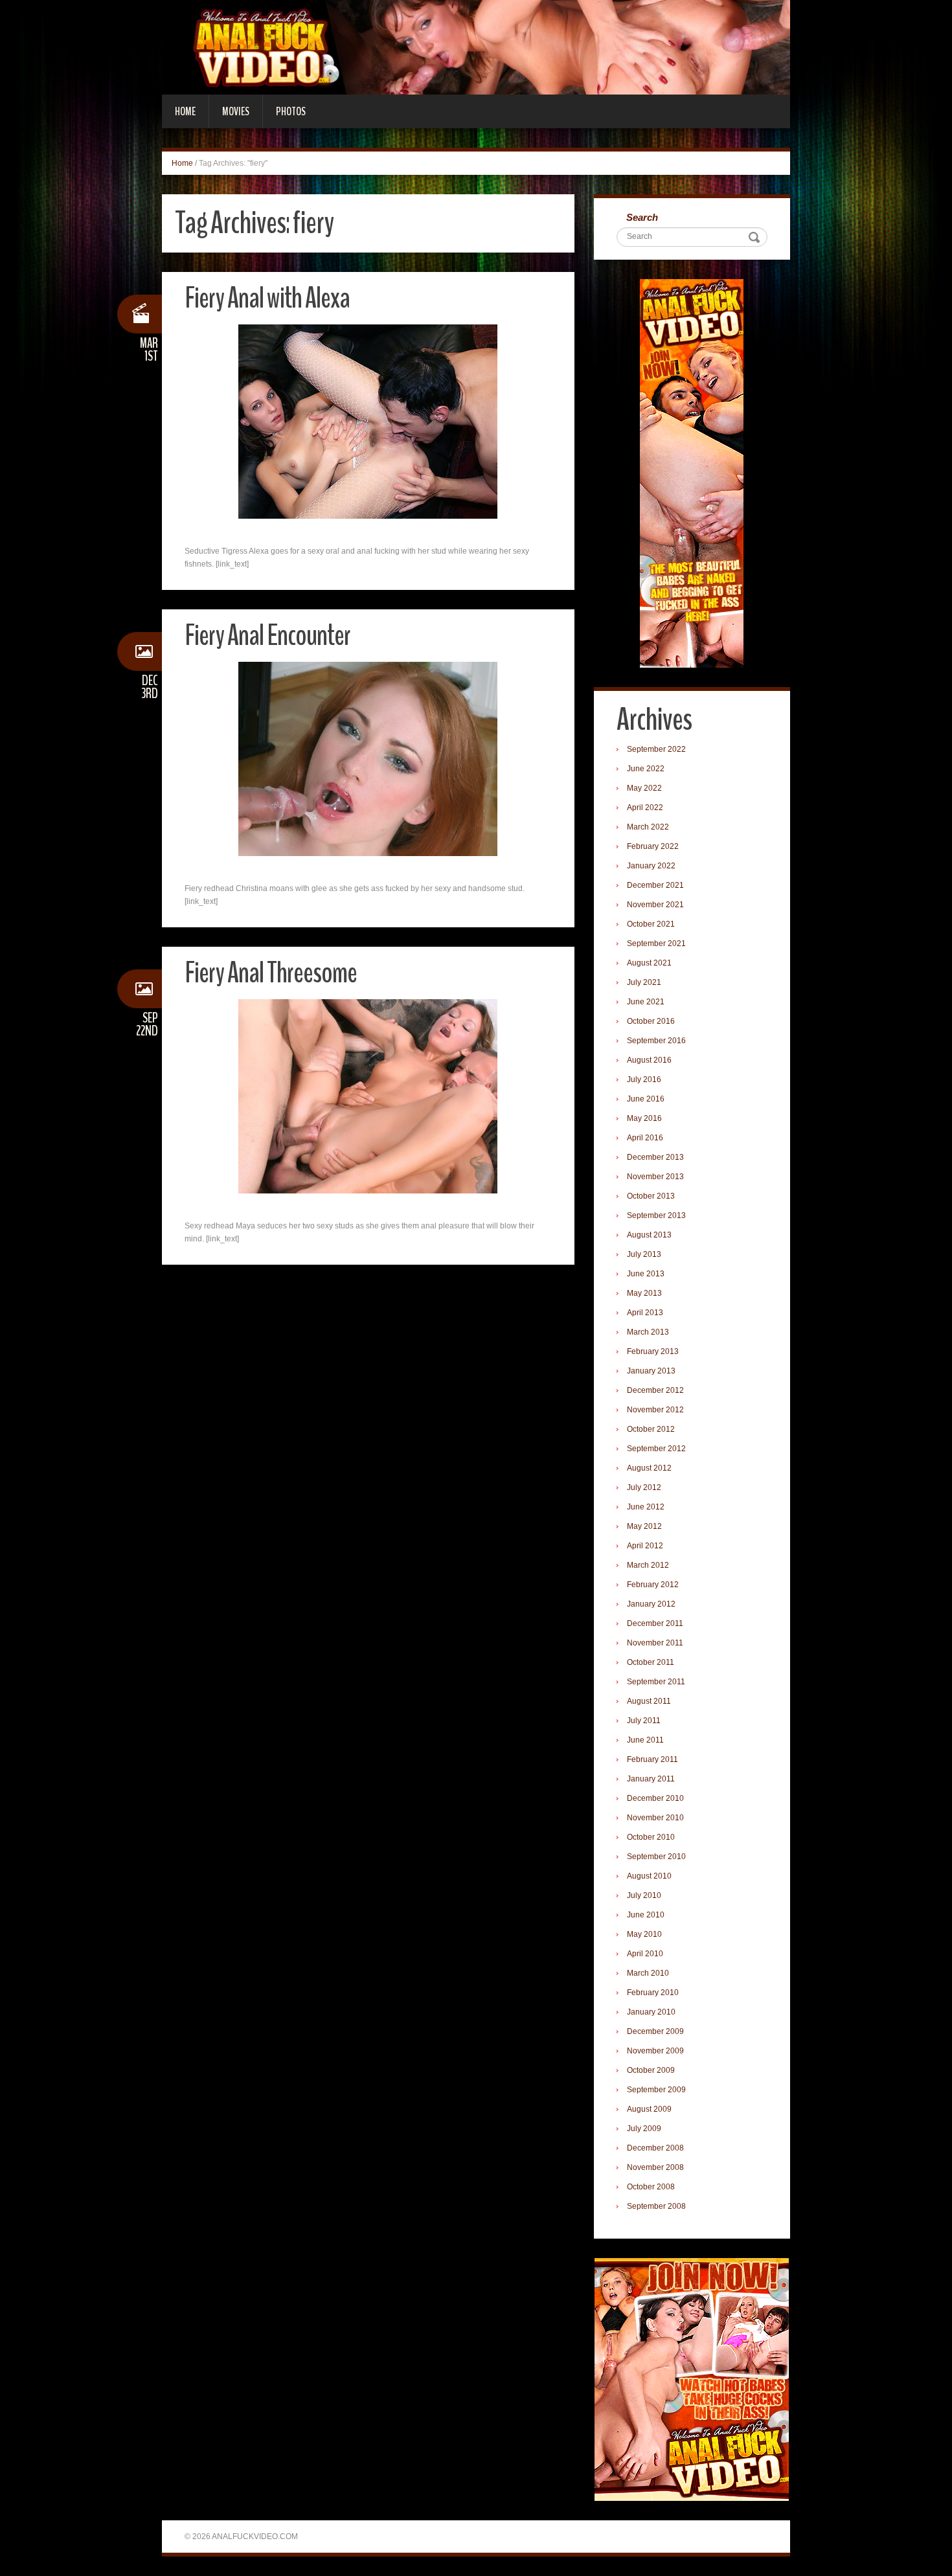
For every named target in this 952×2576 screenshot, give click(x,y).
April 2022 (645, 808)
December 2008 (655, 2148)
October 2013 (651, 1196)
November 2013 (655, 1177)
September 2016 (656, 1041)
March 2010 (648, 1973)
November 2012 (655, 1410)
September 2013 (656, 1215)
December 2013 (655, 1157)
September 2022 (656, 749)
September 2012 (656, 1449)
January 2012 (651, 1604)
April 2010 (645, 1954)
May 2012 (644, 1526)
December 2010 (655, 1798)
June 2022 (646, 769)
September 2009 (656, 2090)
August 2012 (649, 1468)
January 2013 (651, 1371)
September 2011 (656, 1682)
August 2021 (649, 963)
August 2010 (649, 1876)
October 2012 (651, 1429)
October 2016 (651, 1021)
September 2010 (656, 1857)
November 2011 (655, 1643)
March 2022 (648, 827)
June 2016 (646, 1099)
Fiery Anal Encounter (267, 636)
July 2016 (644, 1079)
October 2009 (651, 2070)
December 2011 (655, 1623)
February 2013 (653, 1351)
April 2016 (645, 1138)
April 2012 (645, 1546)
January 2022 (651, 866)
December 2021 (655, 885)
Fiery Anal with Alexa (267, 298)
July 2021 (644, 982)
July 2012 (644, 1487)
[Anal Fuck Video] (476, 47)
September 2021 (656, 943)
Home (185, 111)
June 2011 (645, 1740)
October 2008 (651, 2187)
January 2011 (651, 1779)
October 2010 (651, 1837)
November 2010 (655, 1818)
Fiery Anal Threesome (271, 973)
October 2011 (651, 1662)
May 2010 (644, 1934)
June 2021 (646, 1002)
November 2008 (655, 2167)
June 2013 (646, 1274)
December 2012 (655, 1390)
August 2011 (649, 1701)
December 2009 (655, 2031)
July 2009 (644, 2129)
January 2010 (651, 2012)
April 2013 (645, 1313)
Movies (236, 111)
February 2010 (653, 1993)
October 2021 (651, 924)
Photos (291, 111)
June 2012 (646, 1507)
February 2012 (653, 1585)
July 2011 (644, 1721)
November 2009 (655, 2051)
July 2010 (644, 1895)
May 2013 (644, 1293)
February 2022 (653, 846)
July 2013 (644, 1254)
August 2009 (649, 2109)
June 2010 (646, 1915)
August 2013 (649, 1235)
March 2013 (648, 1332)
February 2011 (652, 1759)
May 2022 (644, 788)
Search (642, 217)
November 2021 (655, 905)
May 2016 (644, 1118)
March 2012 (648, 1565)
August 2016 (649, 1060)
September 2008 (656, 2206)
